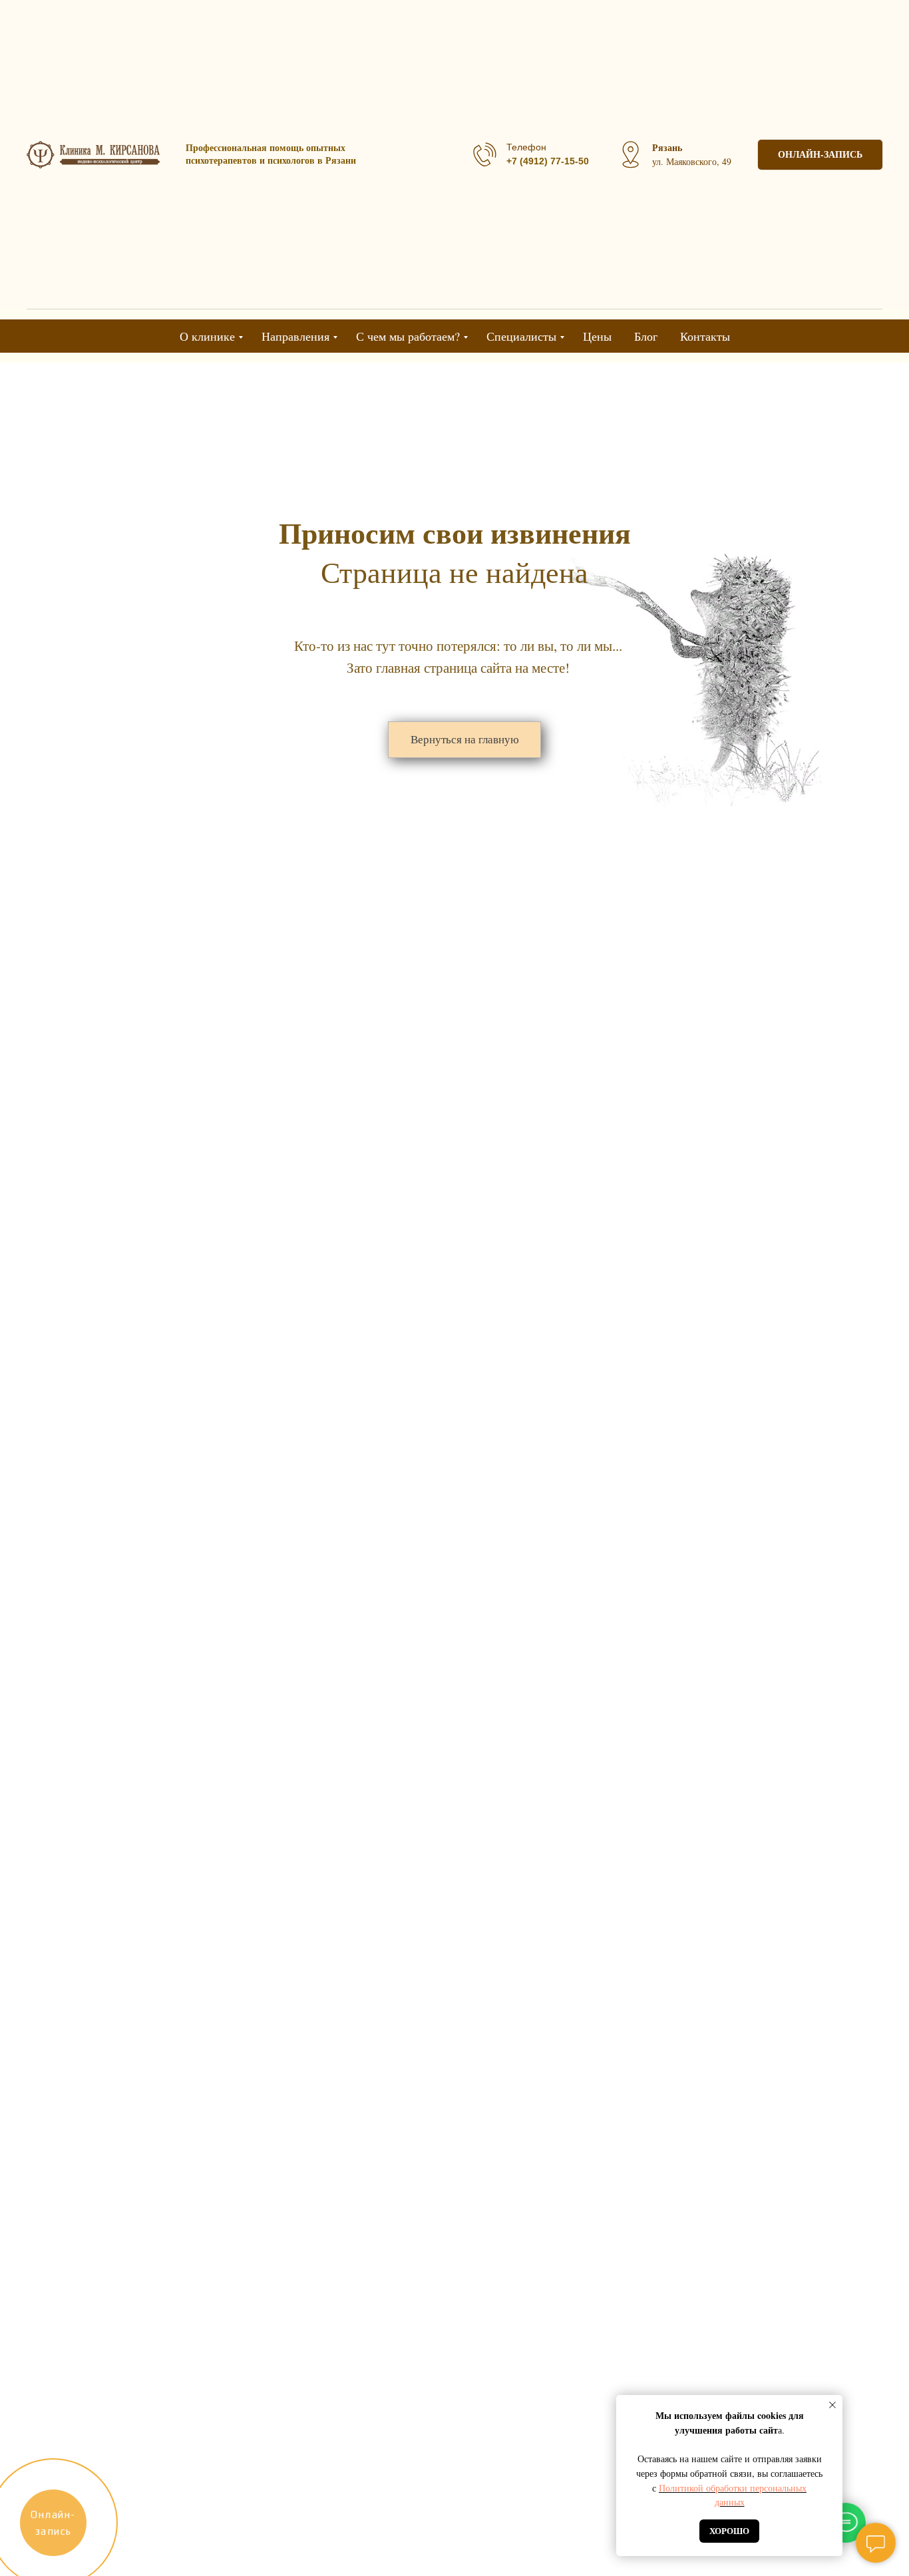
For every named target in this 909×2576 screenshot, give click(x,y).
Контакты (705, 336)
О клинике (207, 336)
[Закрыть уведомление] (832, 2405)
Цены (597, 336)
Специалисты (521, 336)
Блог (646, 336)
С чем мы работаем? (408, 336)
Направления (295, 336)
